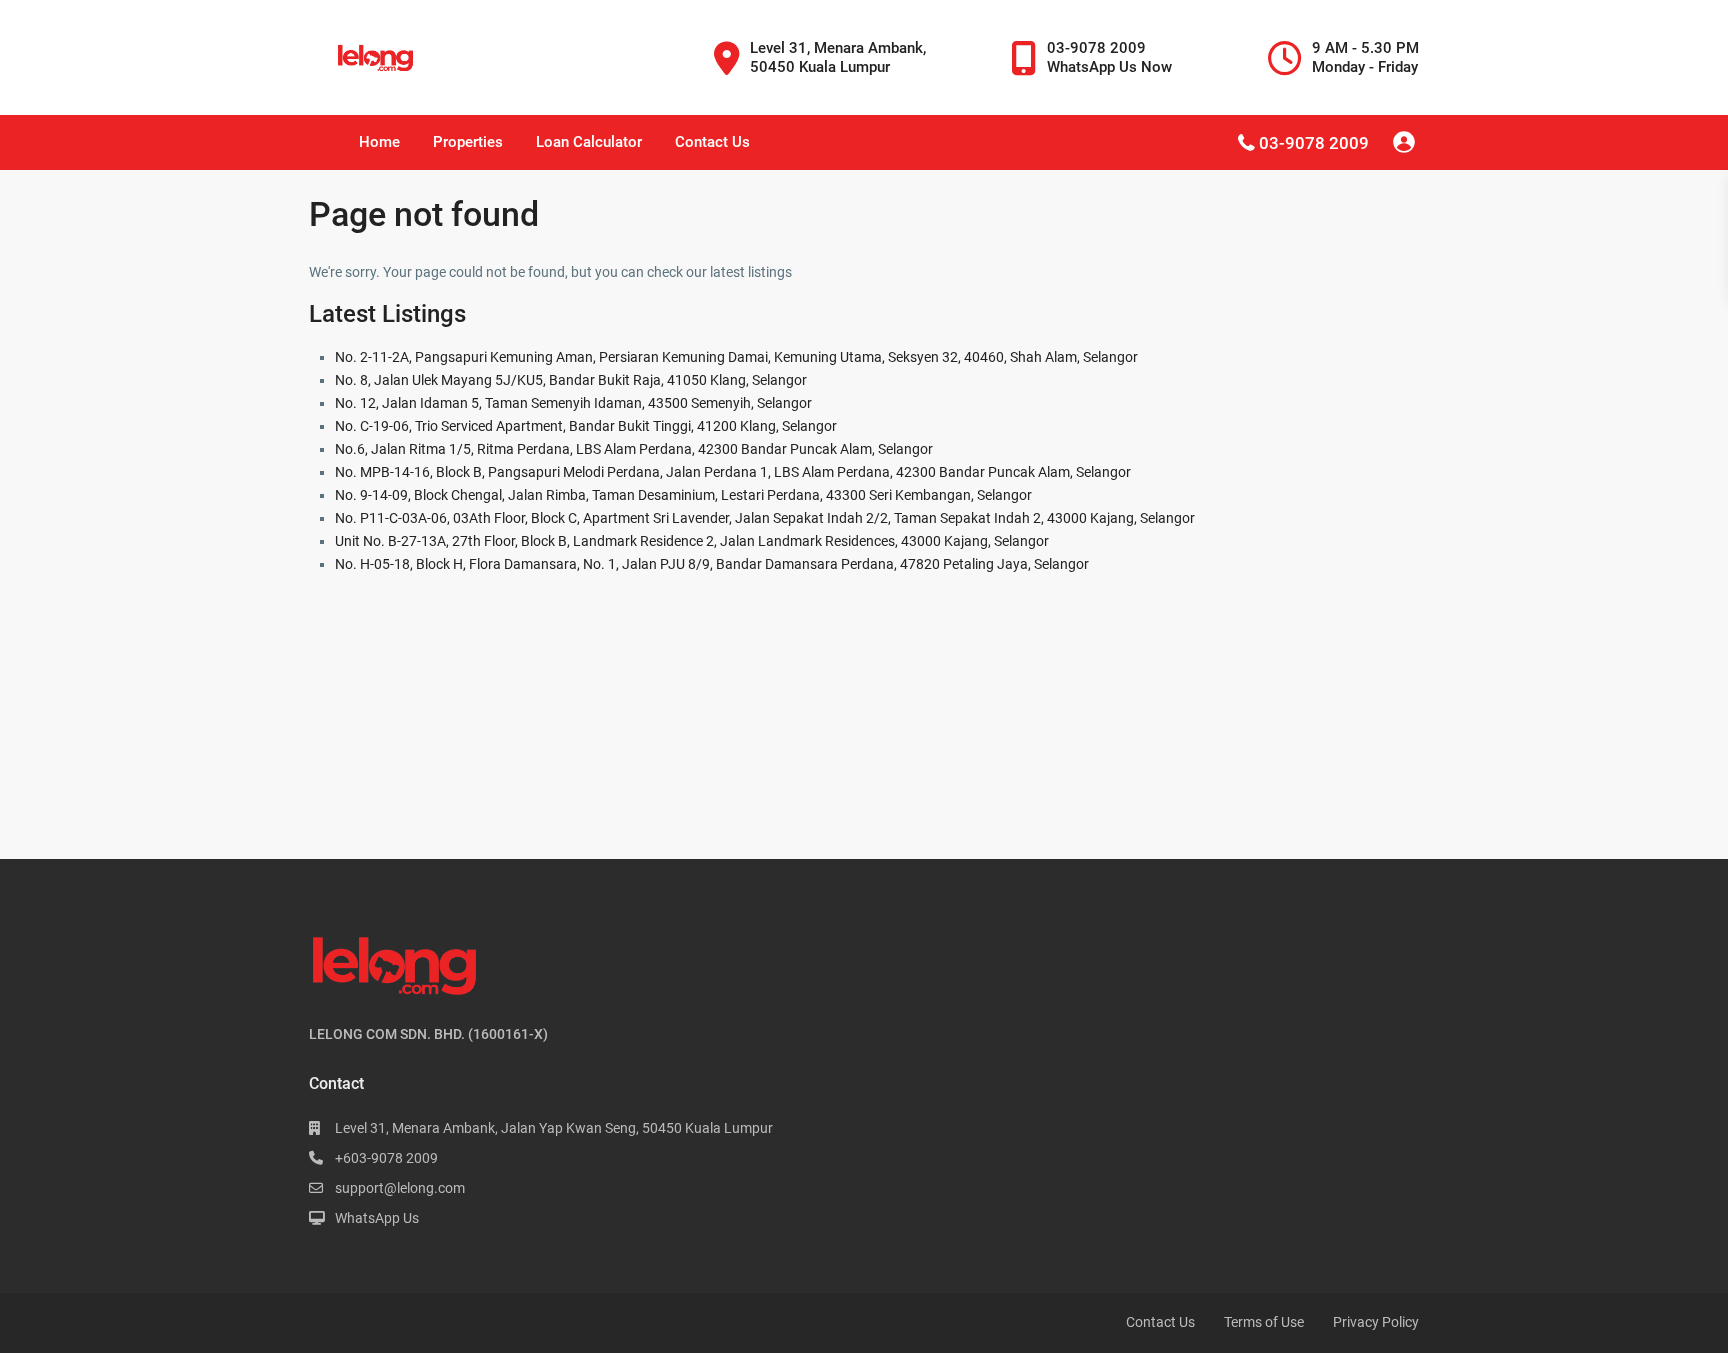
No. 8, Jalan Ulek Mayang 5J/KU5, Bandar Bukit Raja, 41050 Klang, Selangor (571, 380)
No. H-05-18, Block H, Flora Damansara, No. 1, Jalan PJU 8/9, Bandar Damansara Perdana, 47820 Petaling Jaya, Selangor (712, 564)
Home (379, 142)
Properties (468, 142)
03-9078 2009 (1314, 143)
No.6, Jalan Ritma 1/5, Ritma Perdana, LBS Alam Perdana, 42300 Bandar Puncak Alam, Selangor (634, 449)
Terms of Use (1264, 1322)
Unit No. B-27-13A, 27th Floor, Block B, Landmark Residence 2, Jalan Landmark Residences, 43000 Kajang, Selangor (692, 541)
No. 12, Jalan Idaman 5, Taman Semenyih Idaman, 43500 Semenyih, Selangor (573, 403)
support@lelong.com (400, 1188)
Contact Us (712, 142)
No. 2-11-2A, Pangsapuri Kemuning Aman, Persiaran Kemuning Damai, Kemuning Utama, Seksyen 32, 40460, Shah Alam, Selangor (736, 357)
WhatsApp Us (377, 1218)
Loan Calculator (589, 142)
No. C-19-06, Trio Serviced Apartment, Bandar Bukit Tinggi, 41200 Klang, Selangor (586, 426)
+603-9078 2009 (386, 1158)
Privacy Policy (1376, 1322)
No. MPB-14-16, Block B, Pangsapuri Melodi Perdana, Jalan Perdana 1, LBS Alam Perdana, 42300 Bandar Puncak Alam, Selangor (733, 472)
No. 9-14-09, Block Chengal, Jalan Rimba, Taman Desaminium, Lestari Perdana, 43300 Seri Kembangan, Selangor (683, 495)
